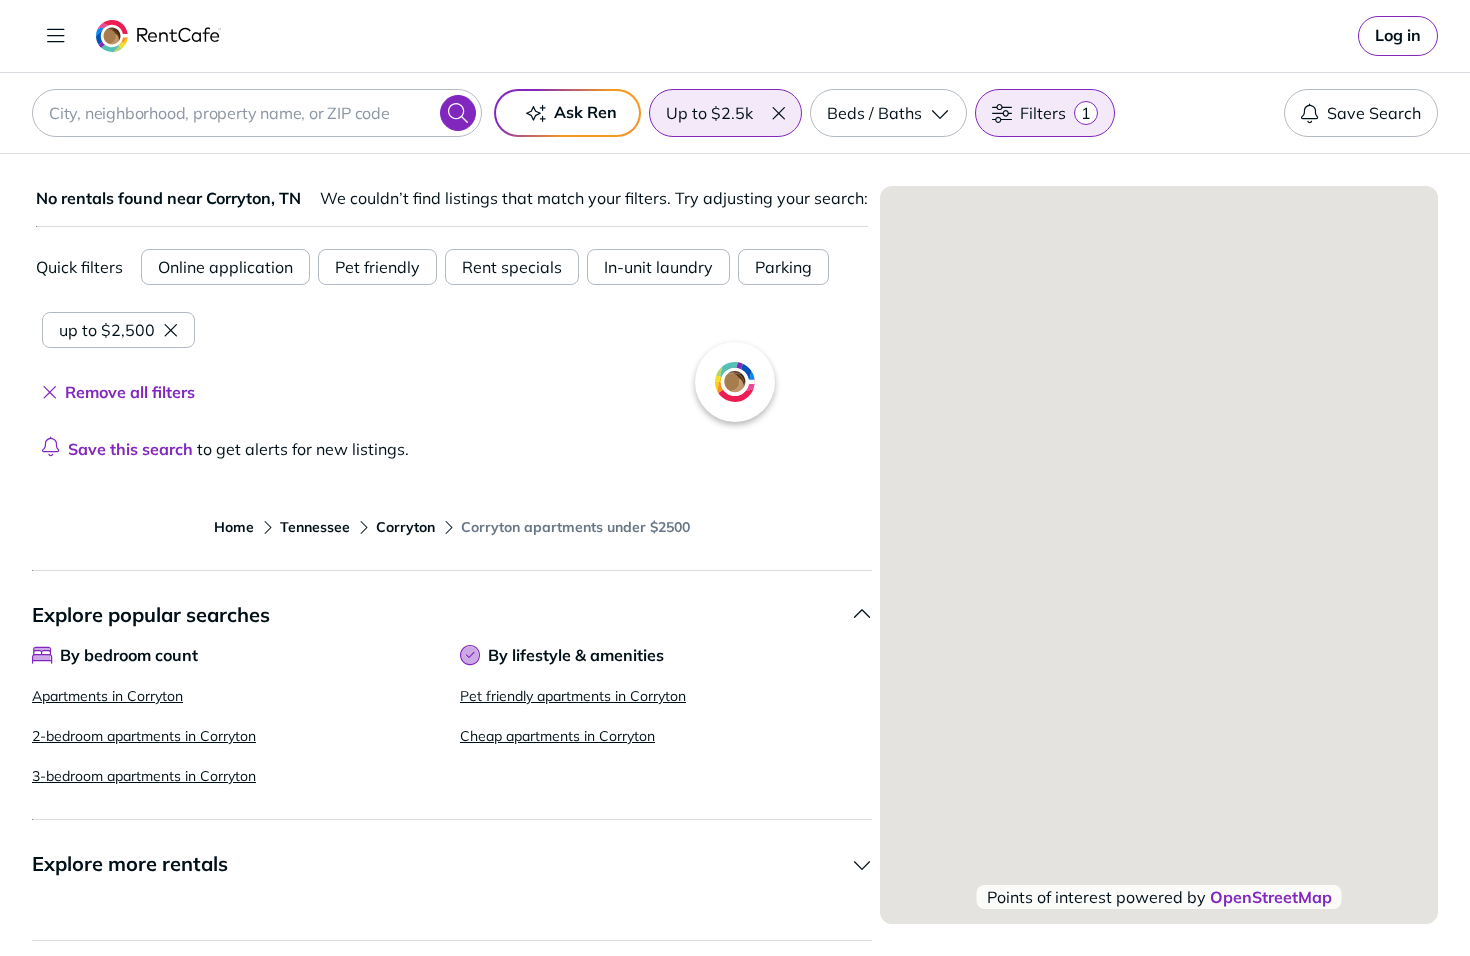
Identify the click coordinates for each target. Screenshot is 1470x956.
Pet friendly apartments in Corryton (573, 696)
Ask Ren (585, 112)
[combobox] (257, 113)
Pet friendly (377, 267)
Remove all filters (130, 392)
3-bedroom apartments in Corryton (144, 776)
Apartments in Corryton (107, 696)
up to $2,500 (107, 330)
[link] (1398, 36)
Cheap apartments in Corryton (557, 736)
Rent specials (512, 267)
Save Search (1374, 113)
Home (234, 527)
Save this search (130, 449)
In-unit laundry (658, 267)
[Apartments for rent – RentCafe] (158, 36)
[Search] (458, 113)
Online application (225, 267)
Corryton (405, 527)
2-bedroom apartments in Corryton (144, 736)
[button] (778, 113)
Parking (783, 267)
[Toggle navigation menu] (56, 36)
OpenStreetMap (1271, 897)
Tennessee (315, 527)
